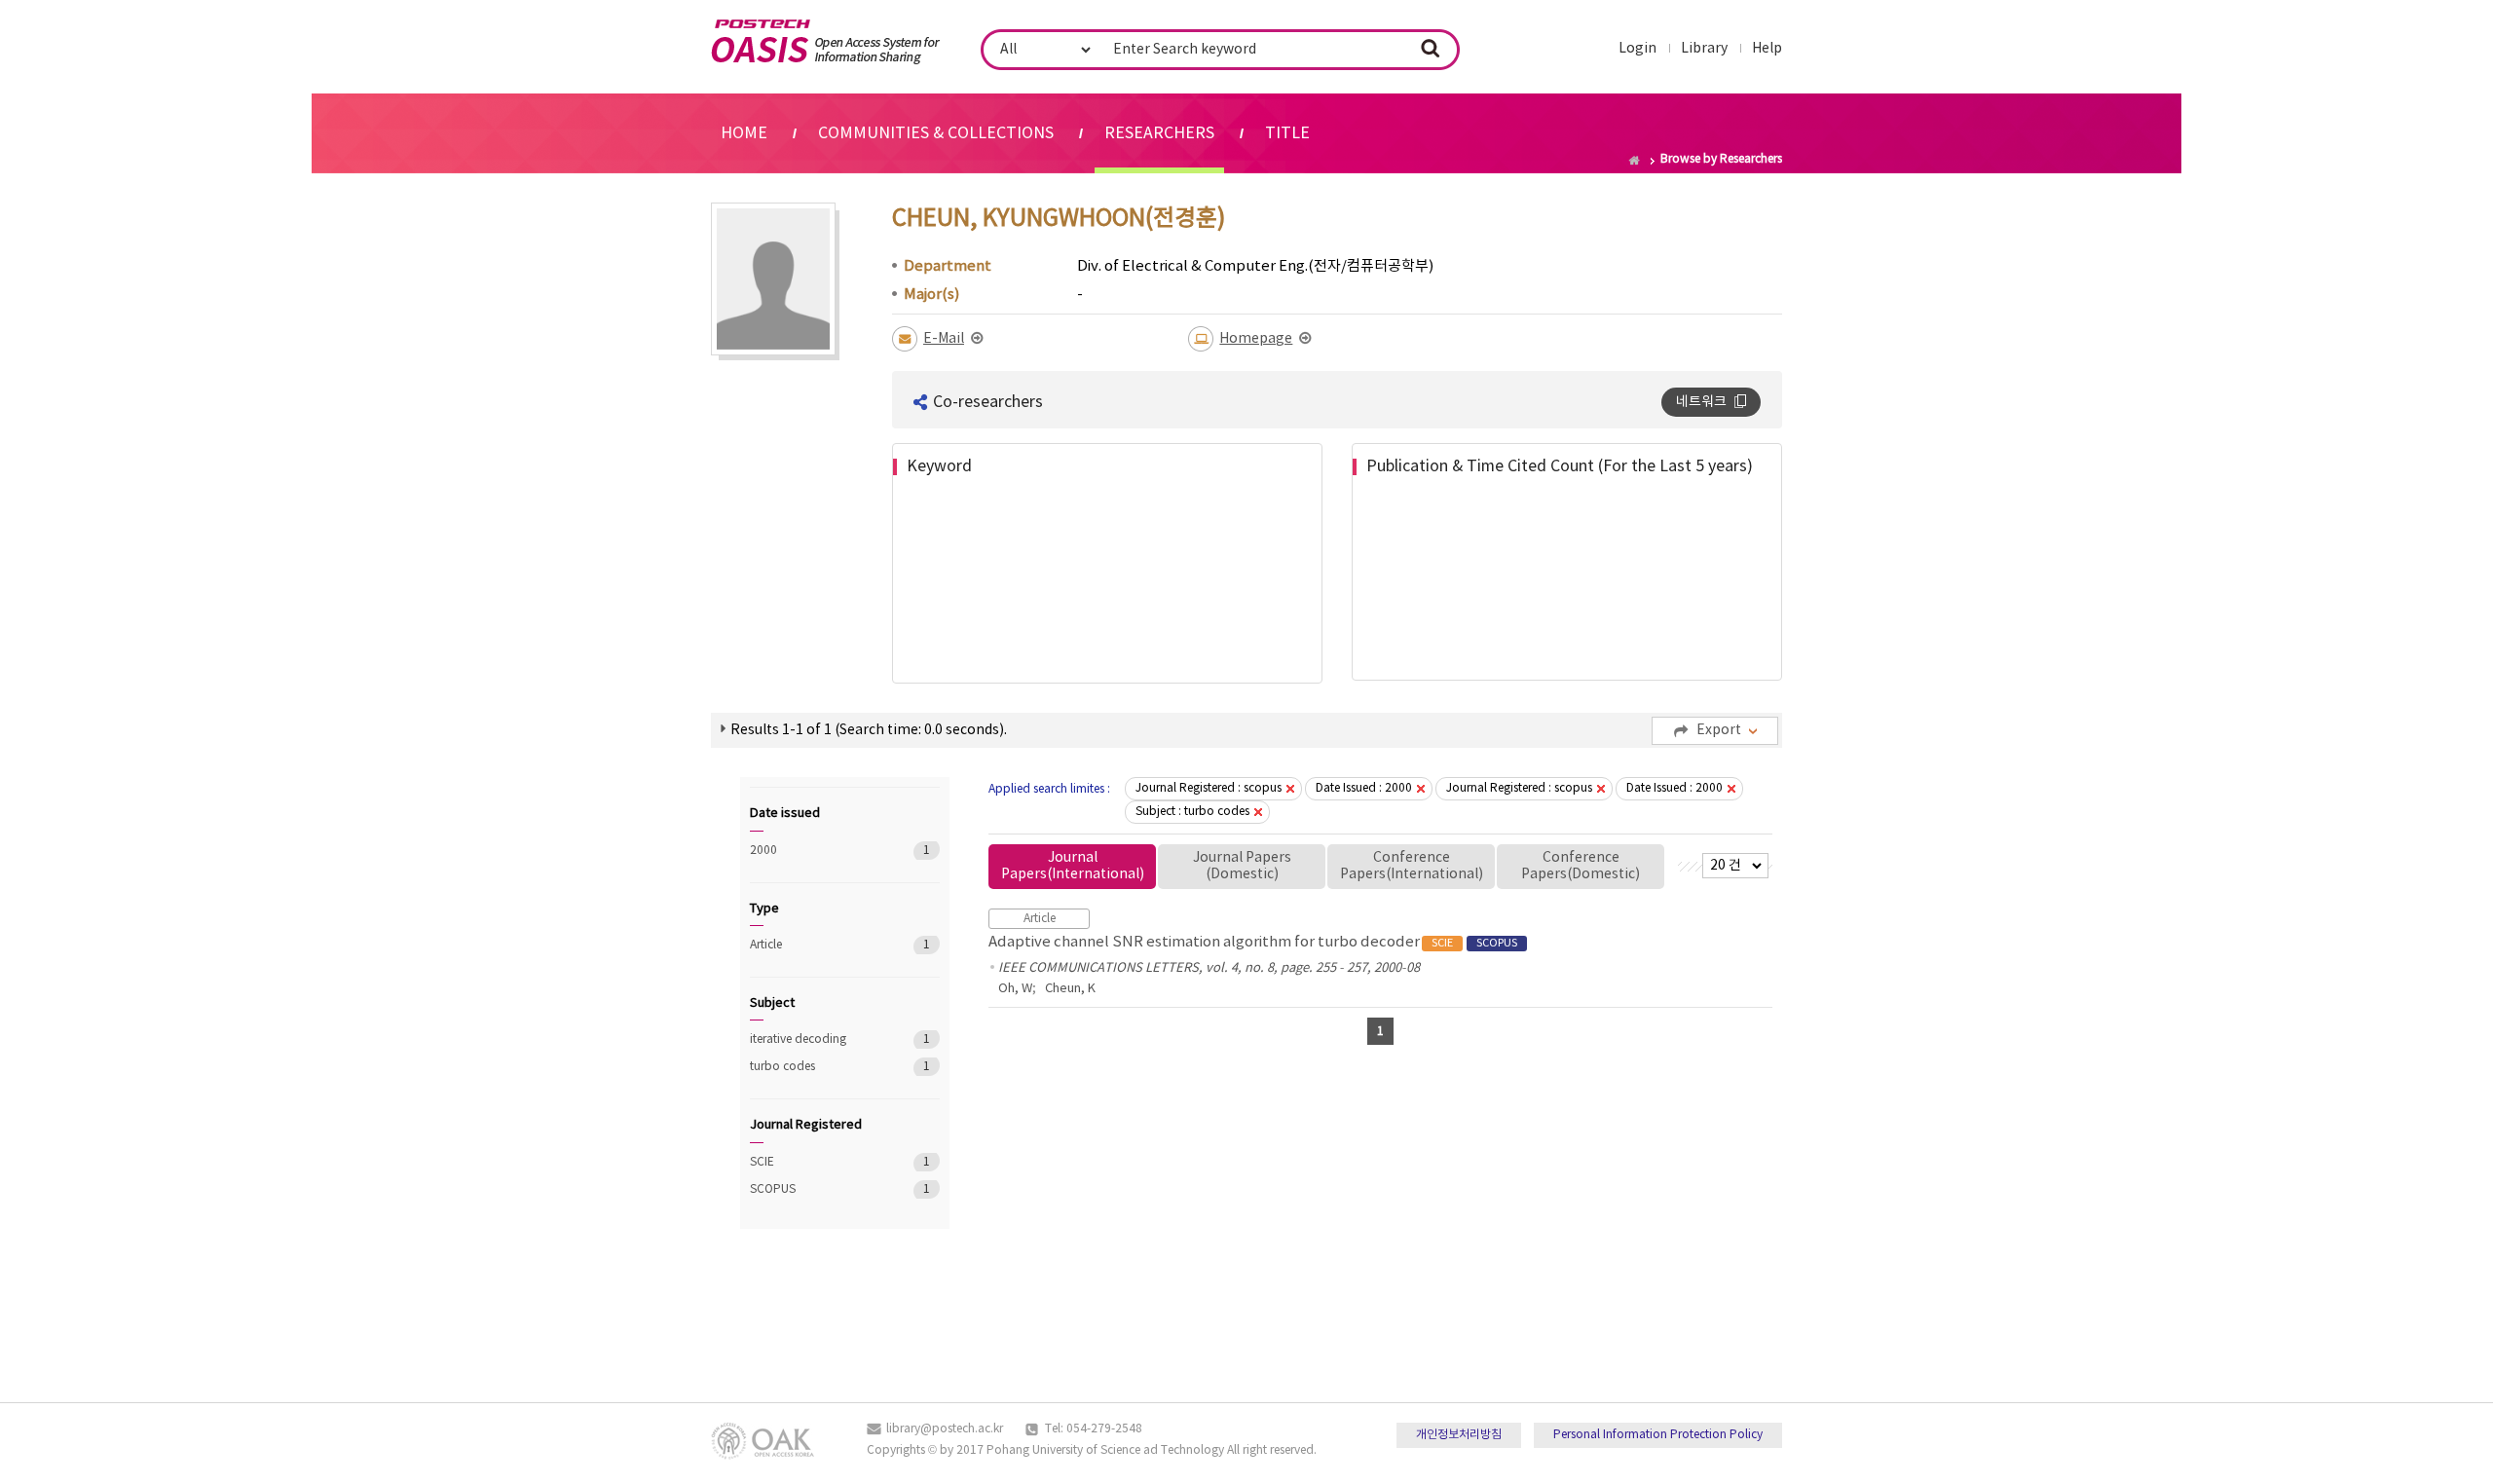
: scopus (1209, 788)
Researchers (1159, 133)
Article (818, 945)
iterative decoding (818, 1039)
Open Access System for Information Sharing (825, 42)
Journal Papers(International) (1073, 866)
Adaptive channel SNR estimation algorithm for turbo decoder (1253, 942)
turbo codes (818, 1067)
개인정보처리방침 (1459, 1435)
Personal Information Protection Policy (1658, 1435)
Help (1767, 49)
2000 (818, 851)
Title (1287, 133)
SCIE (818, 1162)
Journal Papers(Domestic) (1242, 866)
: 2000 (1364, 788)
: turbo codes (1192, 812)
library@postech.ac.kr (945, 1429)
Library (1704, 49)
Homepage (1256, 339)
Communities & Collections (936, 133)
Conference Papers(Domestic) (1581, 866)
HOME (744, 133)
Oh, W (1015, 989)
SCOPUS (818, 1189)
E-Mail (944, 339)
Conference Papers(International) (1412, 866)
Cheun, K (1070, 989)
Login (1637, 49)
